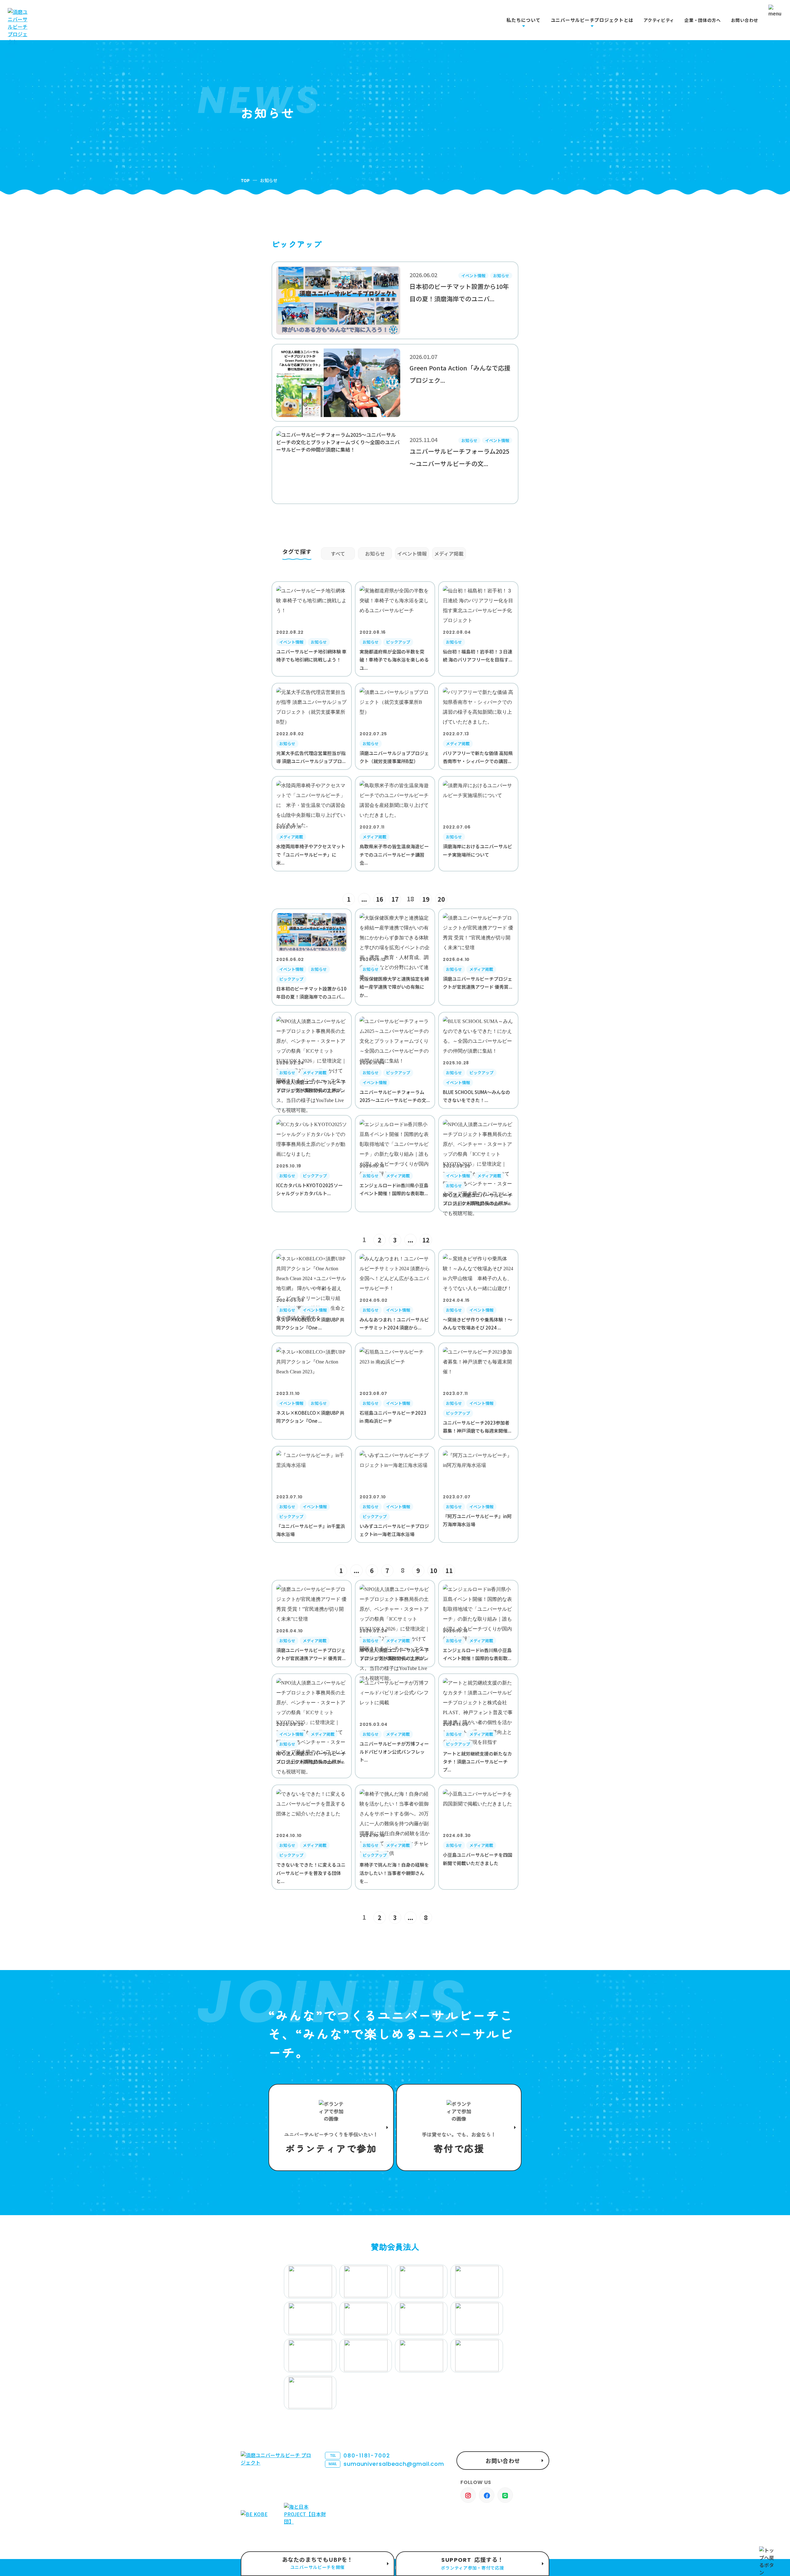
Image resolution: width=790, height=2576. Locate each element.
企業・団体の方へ (703, 20)
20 (441, 899)
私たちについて (523, 20)
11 (449, 1570)
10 (434, 1570)
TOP (245, 180)
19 (426, 899)
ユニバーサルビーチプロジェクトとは (592, 20)
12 (426, 1240)
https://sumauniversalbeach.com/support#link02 (459, 2127)
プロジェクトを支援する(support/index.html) (331, 2127)
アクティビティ (659, 20)
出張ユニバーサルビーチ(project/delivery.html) (318, 2564)
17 (395, 899)
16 (380, 899)
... (364, 899)
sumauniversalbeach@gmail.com (386, 2464)
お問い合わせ (745, 20)
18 (410, 899)
